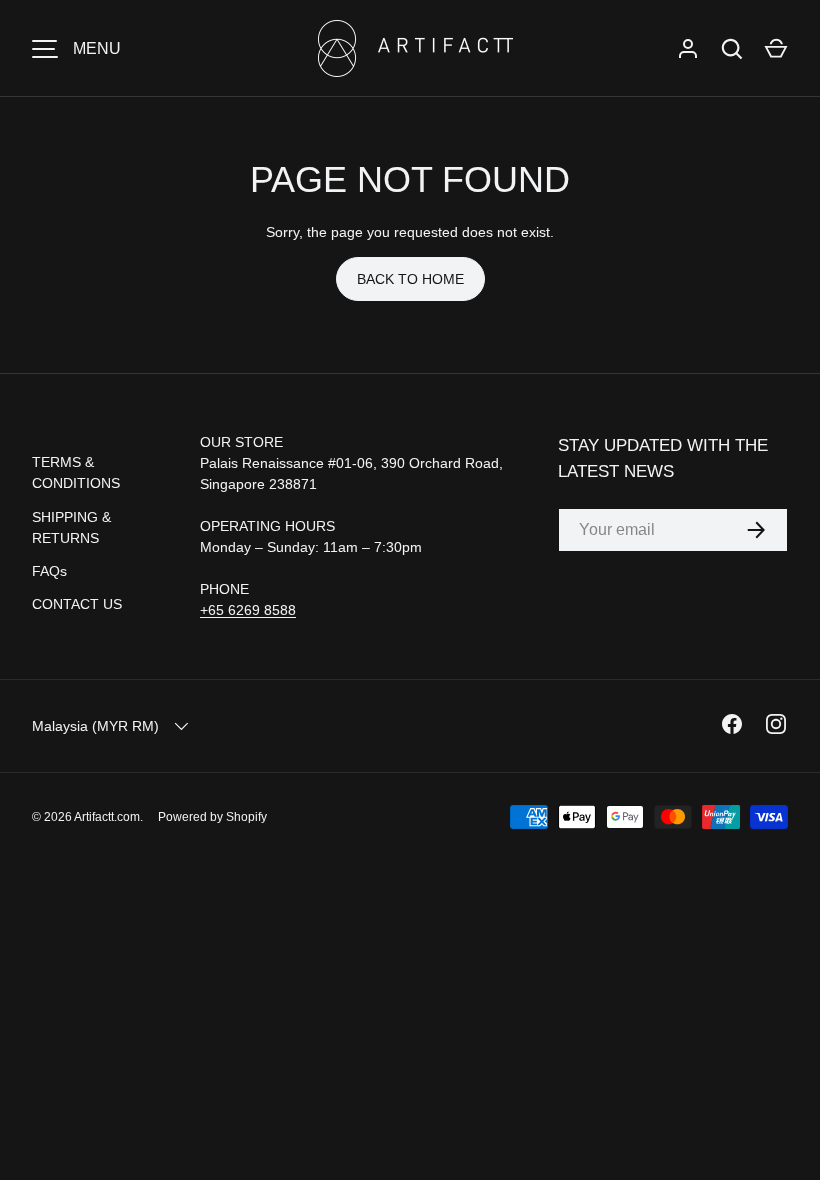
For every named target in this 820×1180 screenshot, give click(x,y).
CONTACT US (77, 604)
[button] (776, 49)
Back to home (410, 279)
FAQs (49, 571)
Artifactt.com (107, 817)
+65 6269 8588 (248, 610)
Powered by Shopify (212, 817)
